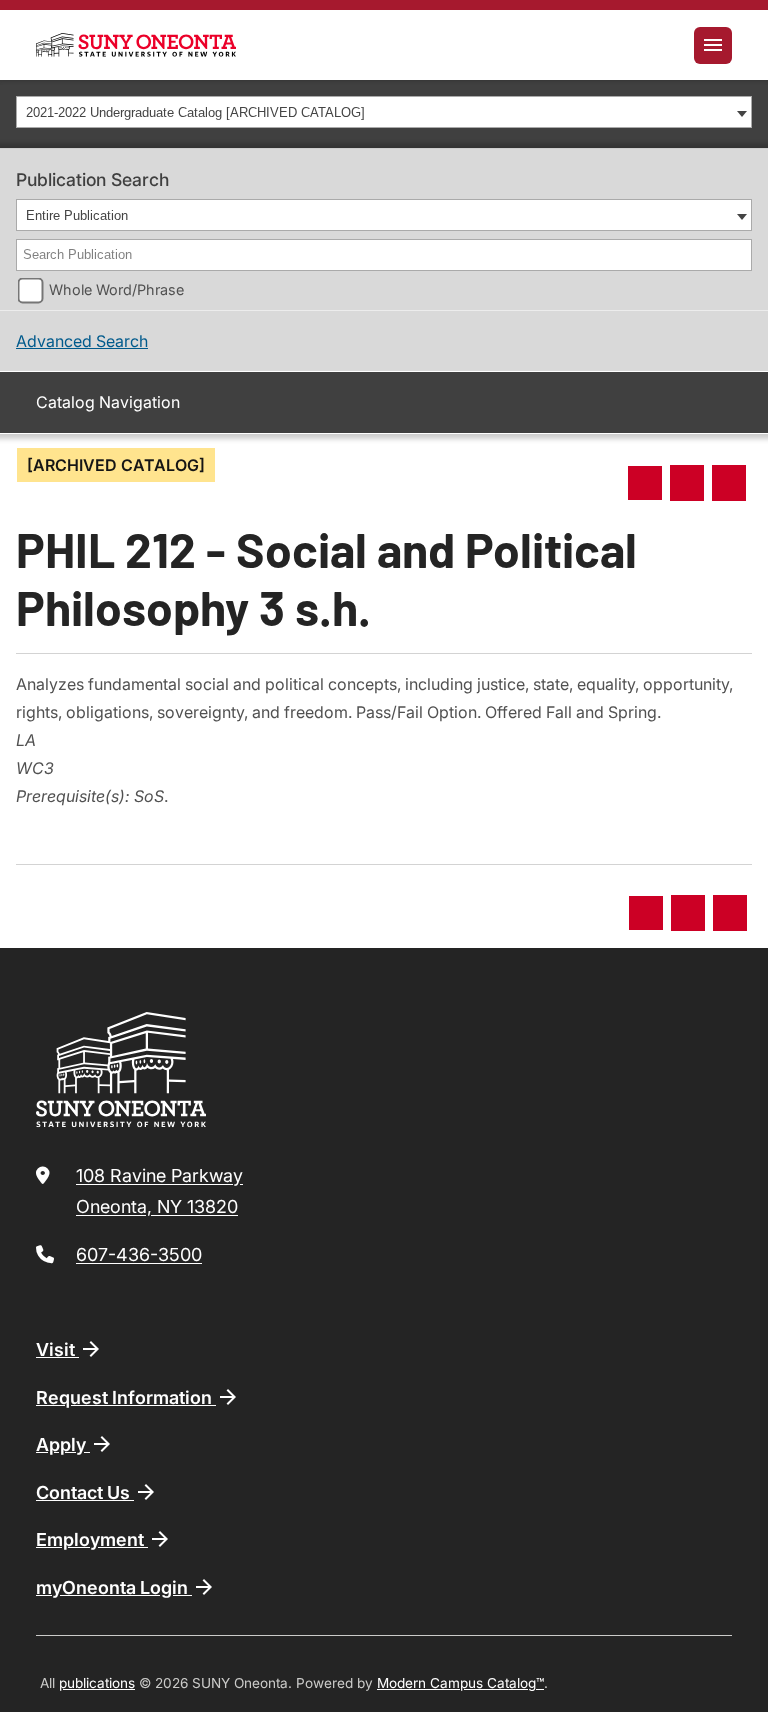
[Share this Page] (645, 483)
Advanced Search (82, 341)
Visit (57, 1349)
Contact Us (85, 1492)
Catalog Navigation (108, 402)
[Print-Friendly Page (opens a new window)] (687, 483)
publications (97, 1683)
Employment (92, 1539)
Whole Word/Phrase (116, 289)
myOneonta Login (114, 1587)
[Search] (738, 255)
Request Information (126, 1397)
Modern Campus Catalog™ (460, 1683)
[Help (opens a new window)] (729, 483)
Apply (63, 1444)
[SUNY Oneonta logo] (136, 45)
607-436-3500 (139, 1254)
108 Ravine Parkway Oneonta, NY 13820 (159, 1191)
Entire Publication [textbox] (77, 215)
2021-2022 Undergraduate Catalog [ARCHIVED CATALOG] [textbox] (195, 112)
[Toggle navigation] (713, 45)
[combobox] (384, 112)
